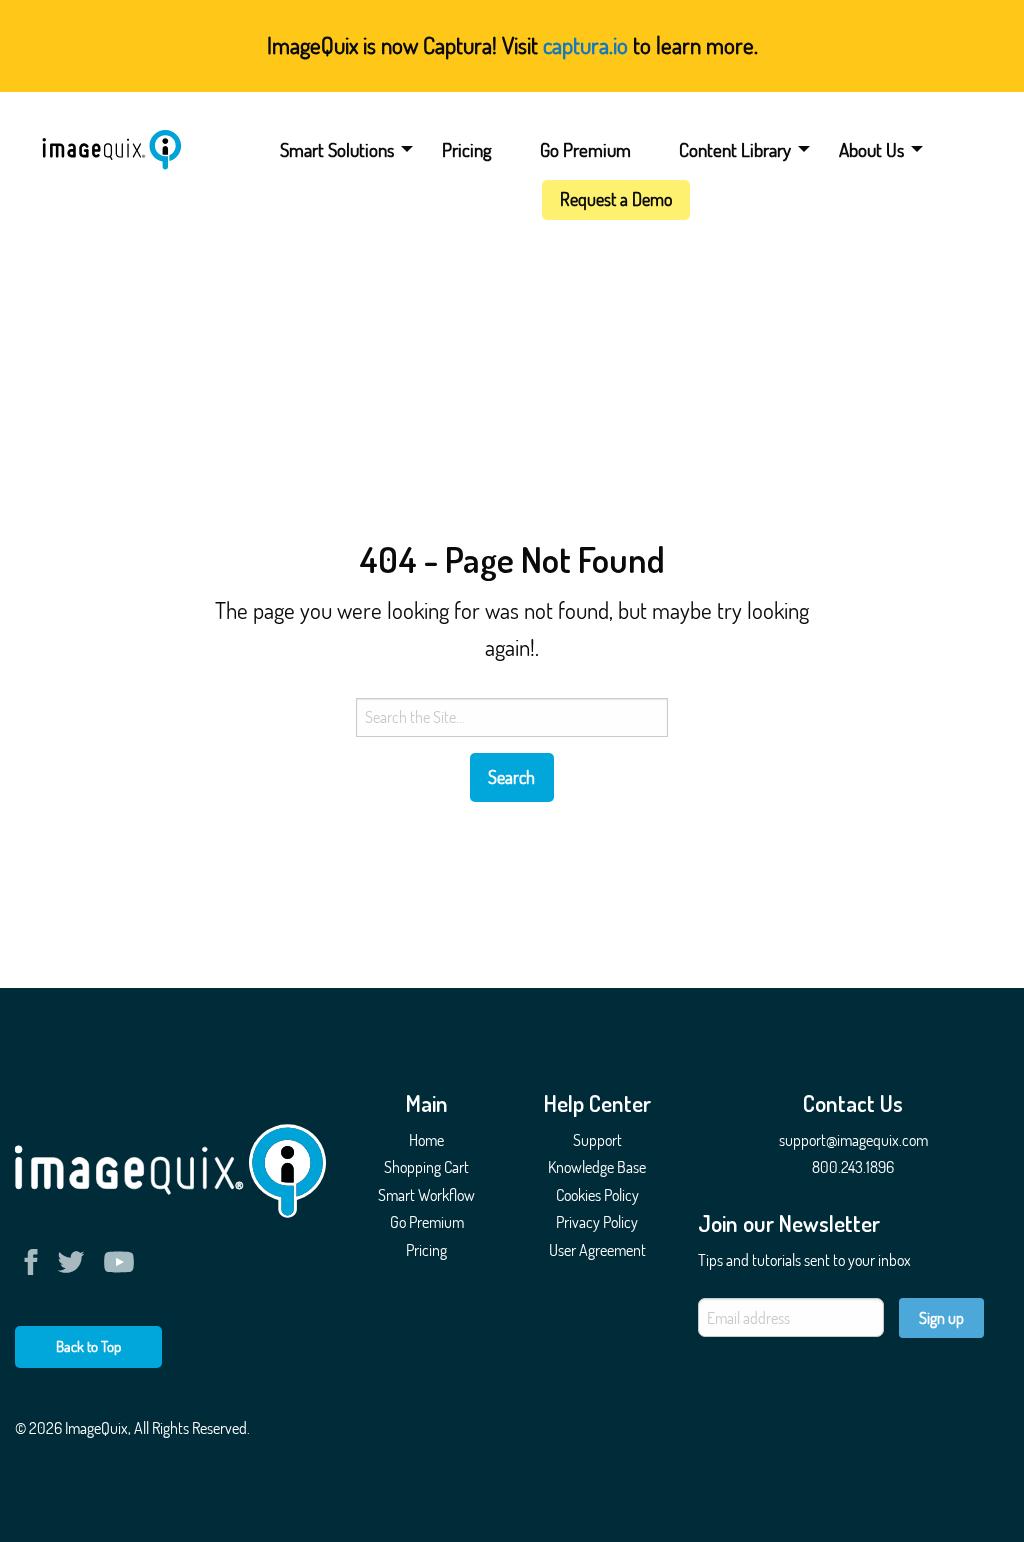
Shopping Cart (426, 1167)
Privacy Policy (597, 1222)
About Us (871, 149)
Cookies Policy (597, 1195)
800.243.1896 (853, 1167)
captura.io (585, 44)
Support (597, 1140)
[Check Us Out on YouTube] (119, 1262)
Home (426, 1140)
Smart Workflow (426, 1195)
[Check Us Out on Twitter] (75, 1262)
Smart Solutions (337, 149)
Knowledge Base (597, 1167)
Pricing (467, 149)
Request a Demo (616, 199)
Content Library (735, 149)
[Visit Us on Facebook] (35, 1262)
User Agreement (597, 1250)
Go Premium (585, 149)
